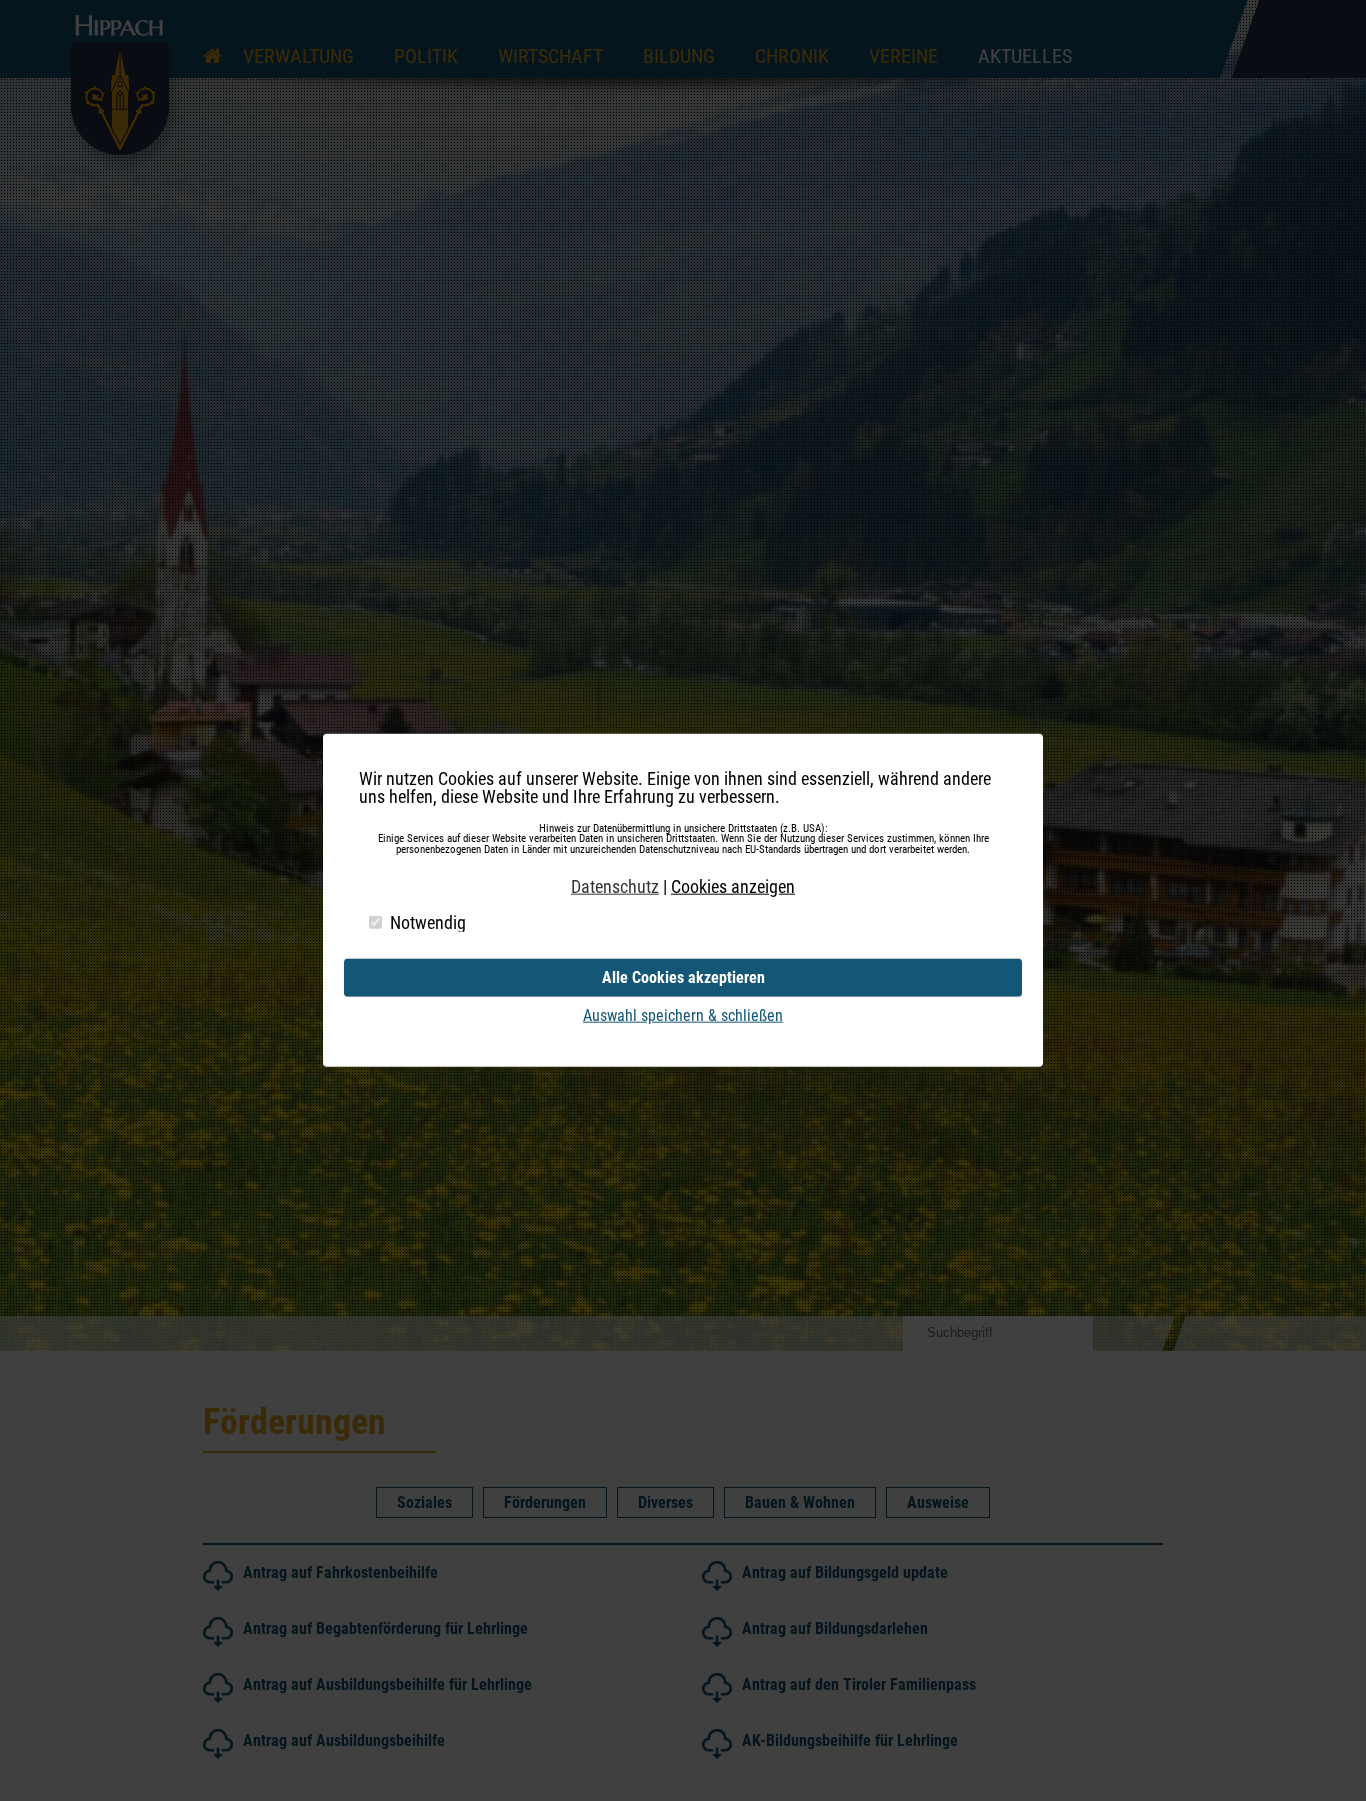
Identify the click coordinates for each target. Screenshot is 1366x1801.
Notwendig (428, 923)
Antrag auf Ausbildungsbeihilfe (344, 1740)
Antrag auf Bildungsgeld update (845, 1572)
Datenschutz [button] (615, 887)
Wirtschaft (550, 56)
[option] (683, 675)
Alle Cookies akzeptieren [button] (683, 977)
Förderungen (545, 1502)
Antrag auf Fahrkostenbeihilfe (340, 1572)
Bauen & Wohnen (800, 1502)
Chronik (792, 56)
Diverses (665, 1502)
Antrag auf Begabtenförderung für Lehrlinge (385, 1628)
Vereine (903, 56)
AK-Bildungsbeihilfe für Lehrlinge (850, 1740)
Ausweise (938, 1502)
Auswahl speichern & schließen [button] (683, 1015)
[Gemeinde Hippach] (125, 166)
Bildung (679, 56)
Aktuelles (1025, 56)
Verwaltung (298, 56)
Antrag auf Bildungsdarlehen (835, 1628)
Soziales (424, 1502)
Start (213, 37)
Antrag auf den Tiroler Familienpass (859, 1684)
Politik (426, 56)
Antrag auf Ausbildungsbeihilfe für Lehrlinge (387, 1684)
